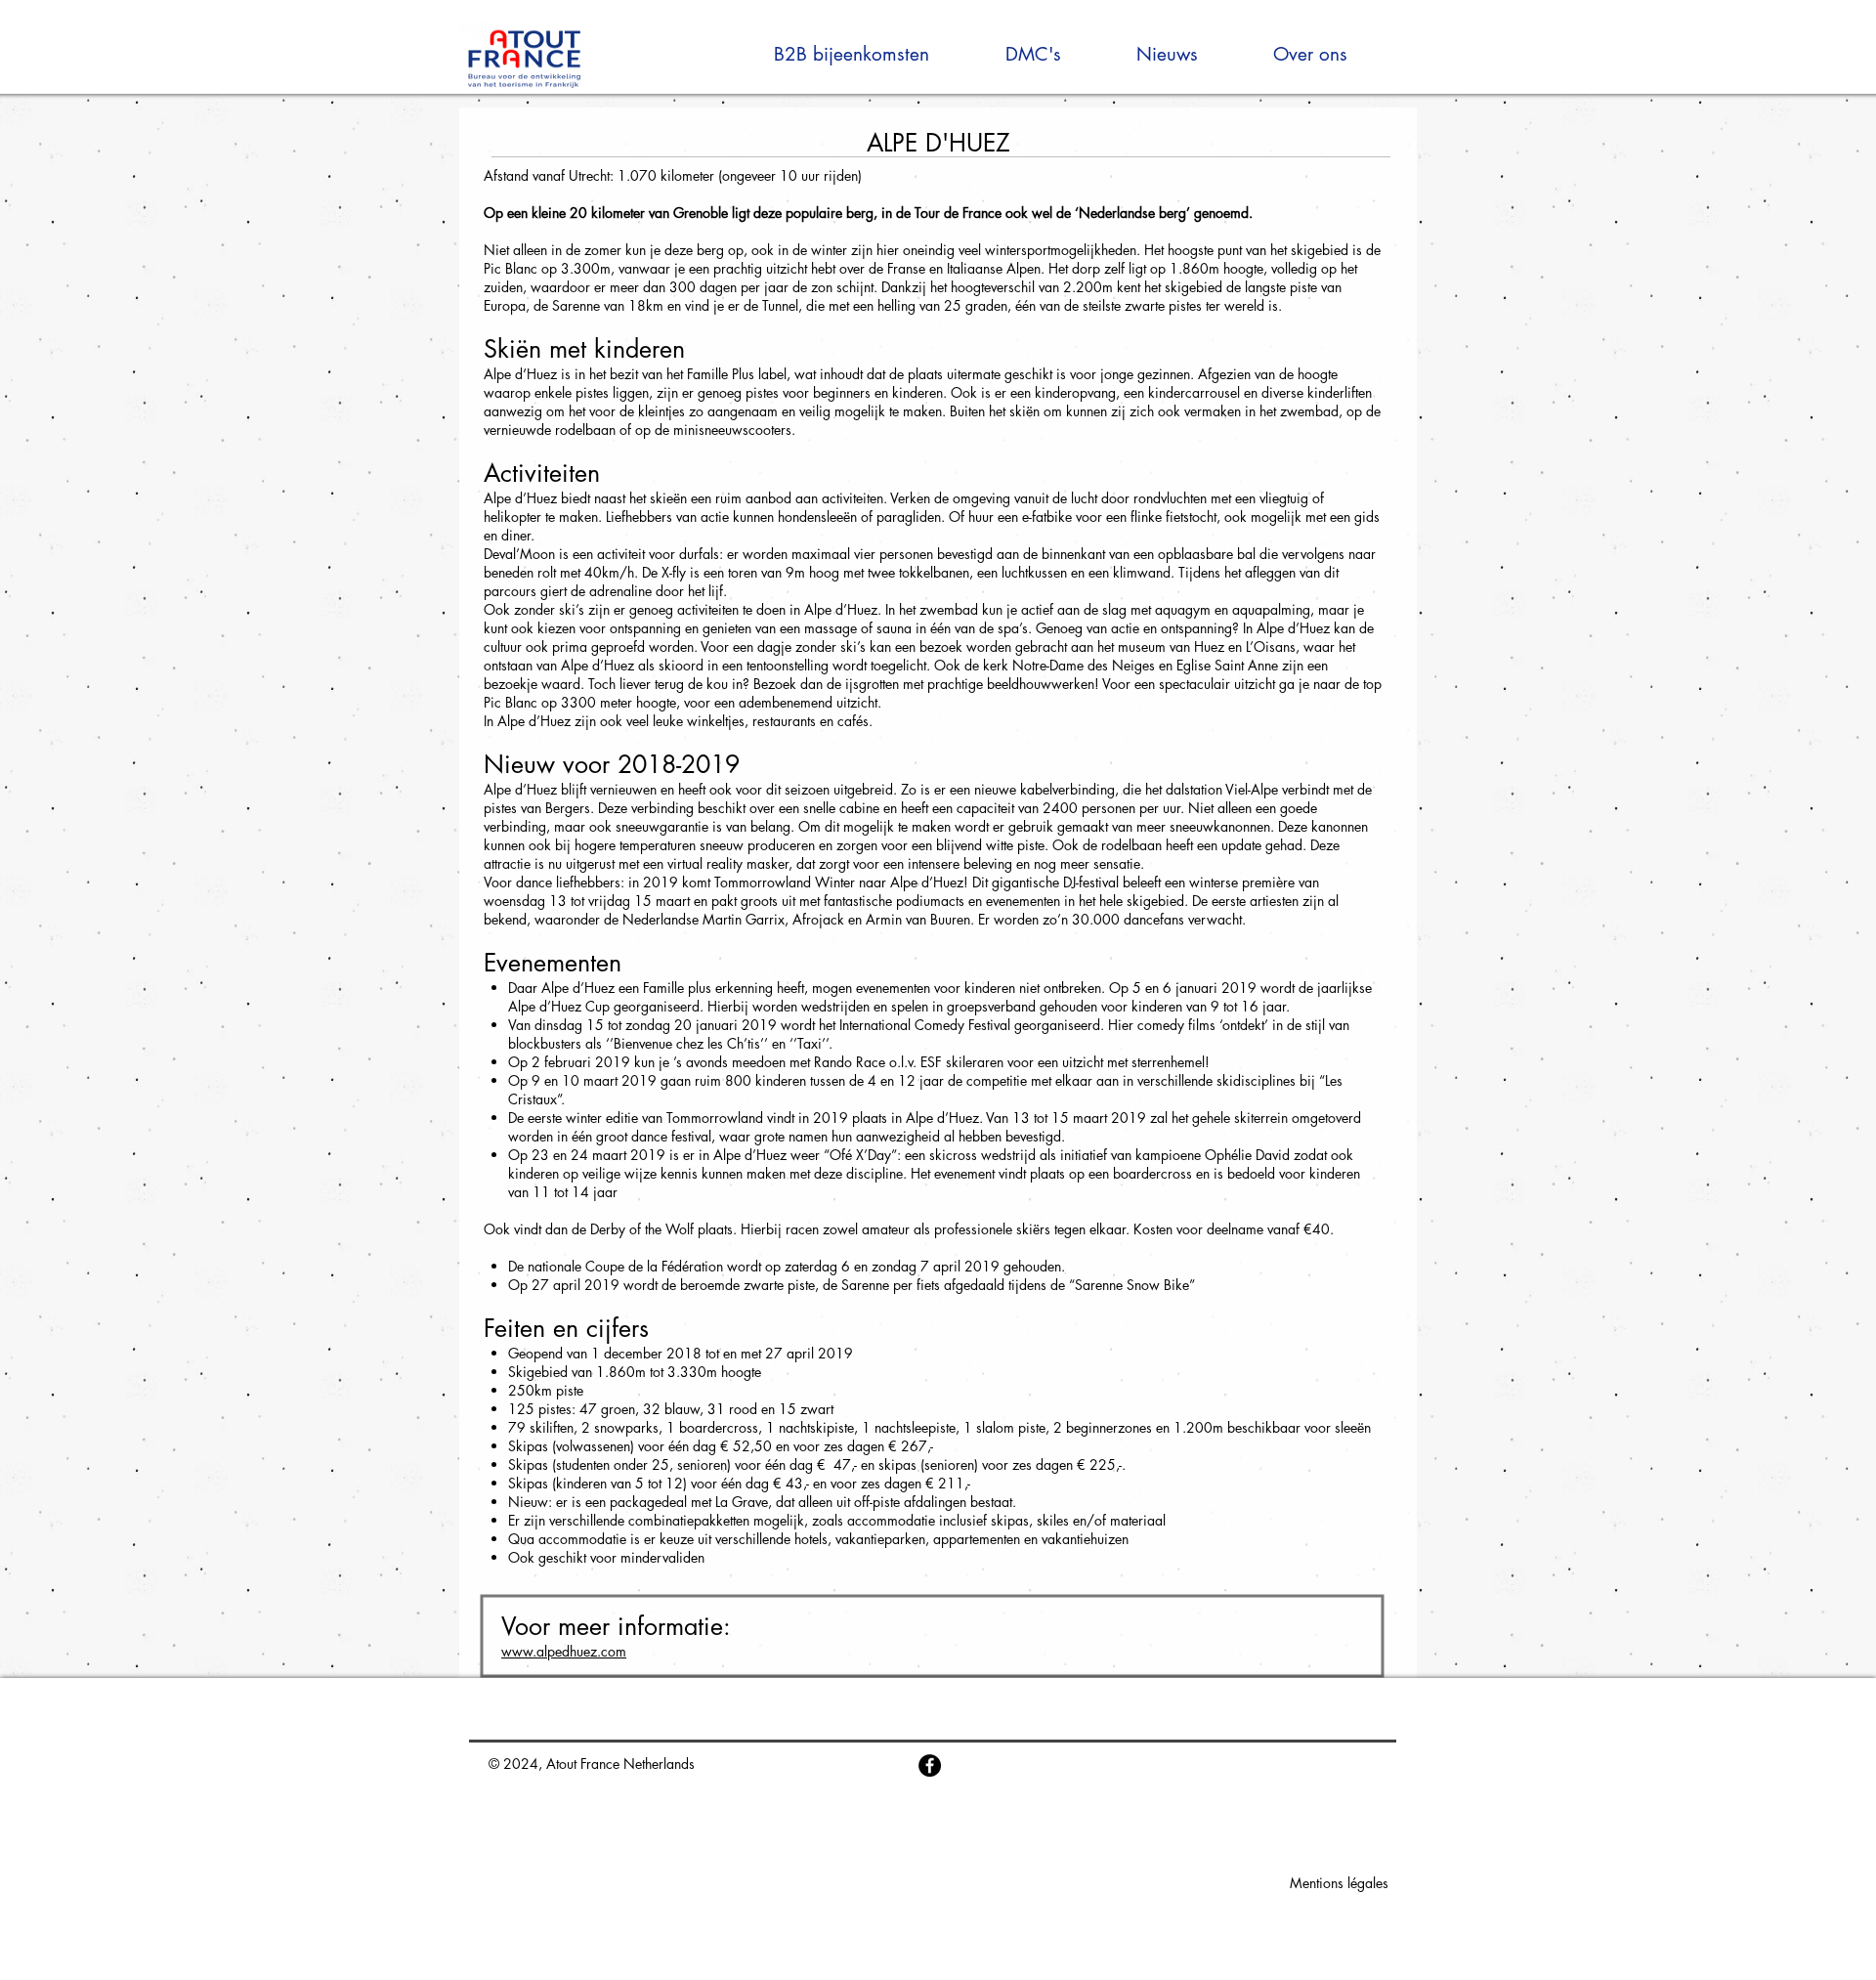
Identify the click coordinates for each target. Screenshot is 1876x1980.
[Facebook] (930, 1765)
